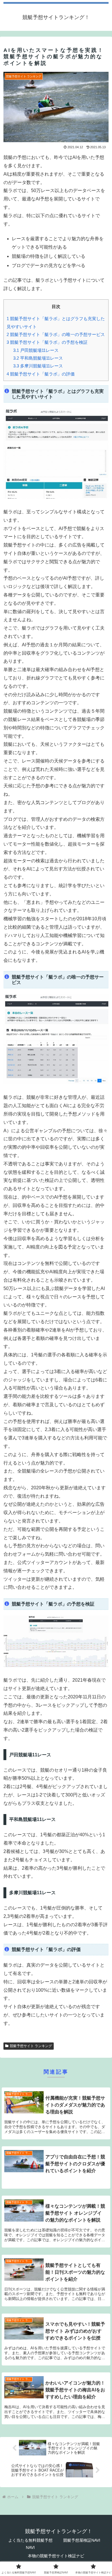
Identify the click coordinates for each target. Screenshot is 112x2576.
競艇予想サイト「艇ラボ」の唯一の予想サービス (56, 334)
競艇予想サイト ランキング (31, 2046)
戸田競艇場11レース (36, 350)
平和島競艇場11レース (38, 358)
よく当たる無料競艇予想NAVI (30, 2544)
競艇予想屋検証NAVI (82, 2540)
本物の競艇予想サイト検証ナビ (56, 2556)
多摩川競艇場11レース (38, 366)
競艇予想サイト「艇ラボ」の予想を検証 (47, 342)
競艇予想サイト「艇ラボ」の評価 (41, 374)
